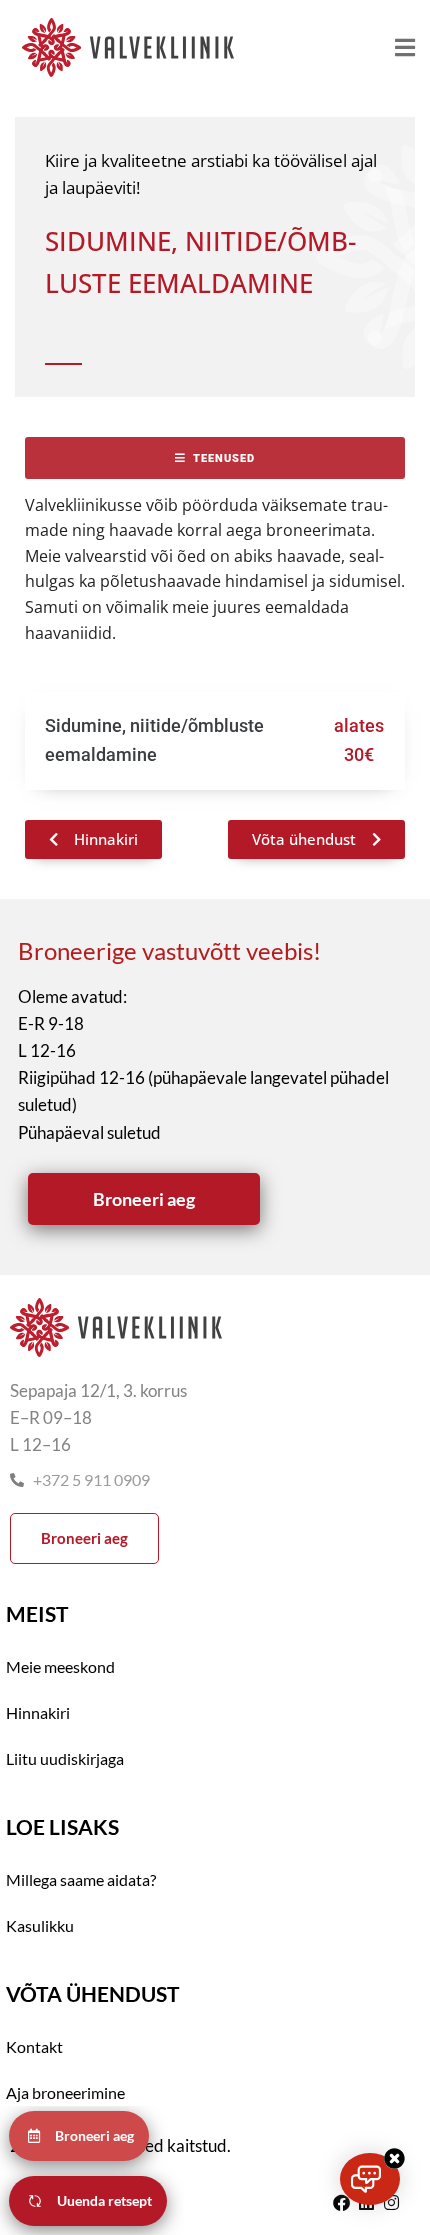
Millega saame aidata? (81, 1879)
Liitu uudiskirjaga (65, 1758)
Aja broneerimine (65, 2092)
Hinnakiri (38, 1712)
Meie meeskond (60, 1666)
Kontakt (34, 2046)
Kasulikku (40, 1925)
